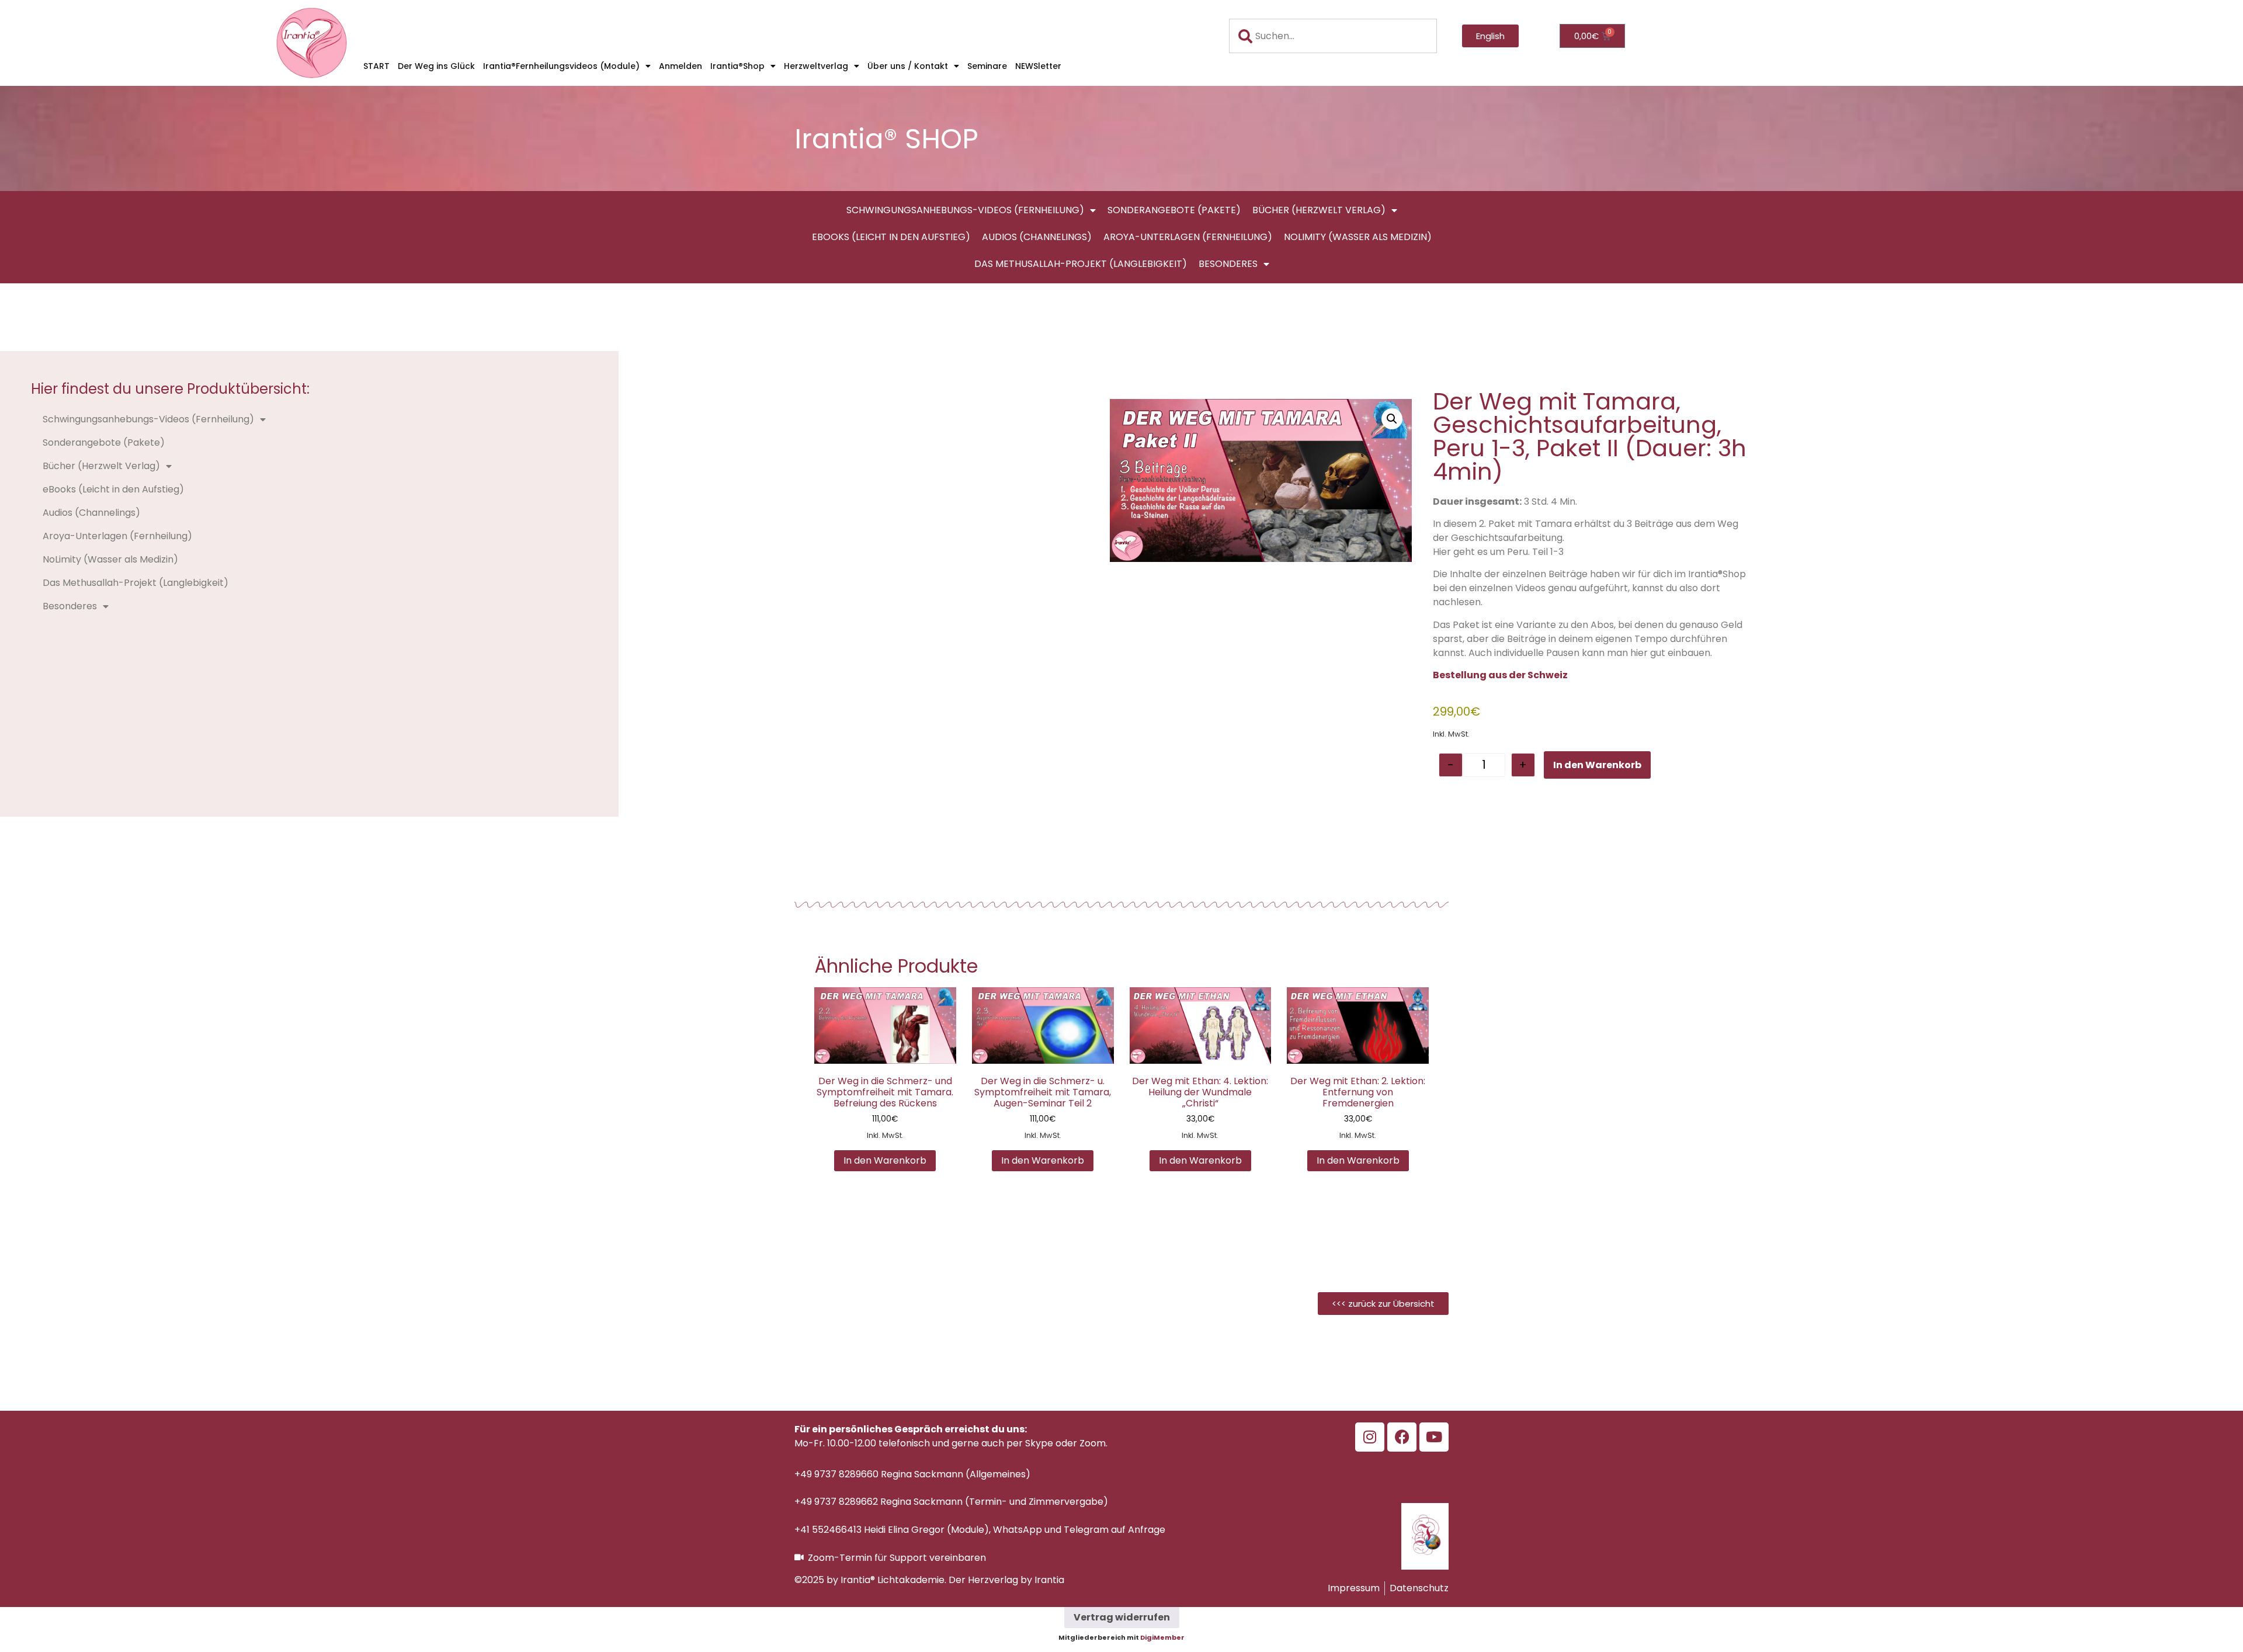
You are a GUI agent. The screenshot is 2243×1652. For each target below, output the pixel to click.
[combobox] (1333, 36)
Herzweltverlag (816, 66)
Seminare (987, 66)
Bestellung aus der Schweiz (1500, 675)
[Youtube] (1434, 1437)
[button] (1392, 419)
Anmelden (680, 66)
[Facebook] (1402, 1437)
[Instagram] (1370, 1437)
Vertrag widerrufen (1122, 1617)
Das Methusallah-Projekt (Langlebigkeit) (1081, 264)
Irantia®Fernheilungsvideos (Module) (561, 66)
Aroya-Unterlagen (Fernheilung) (1188, 237)
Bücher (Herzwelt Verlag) (1319, 210)
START (376, 66)
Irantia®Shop (737, 66)
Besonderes (1228, 264)
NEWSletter (1038, 66)
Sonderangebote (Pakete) (1174, 210)
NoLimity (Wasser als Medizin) (1358, 237)
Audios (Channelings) (1037, 237)
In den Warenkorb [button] (885, 1160)
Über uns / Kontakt (908, 66)
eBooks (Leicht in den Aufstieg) (891, 237)
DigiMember (1162, 1637)
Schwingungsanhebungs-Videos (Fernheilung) (965, 210)
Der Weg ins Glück (436, 66)
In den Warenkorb (1597, 765)
